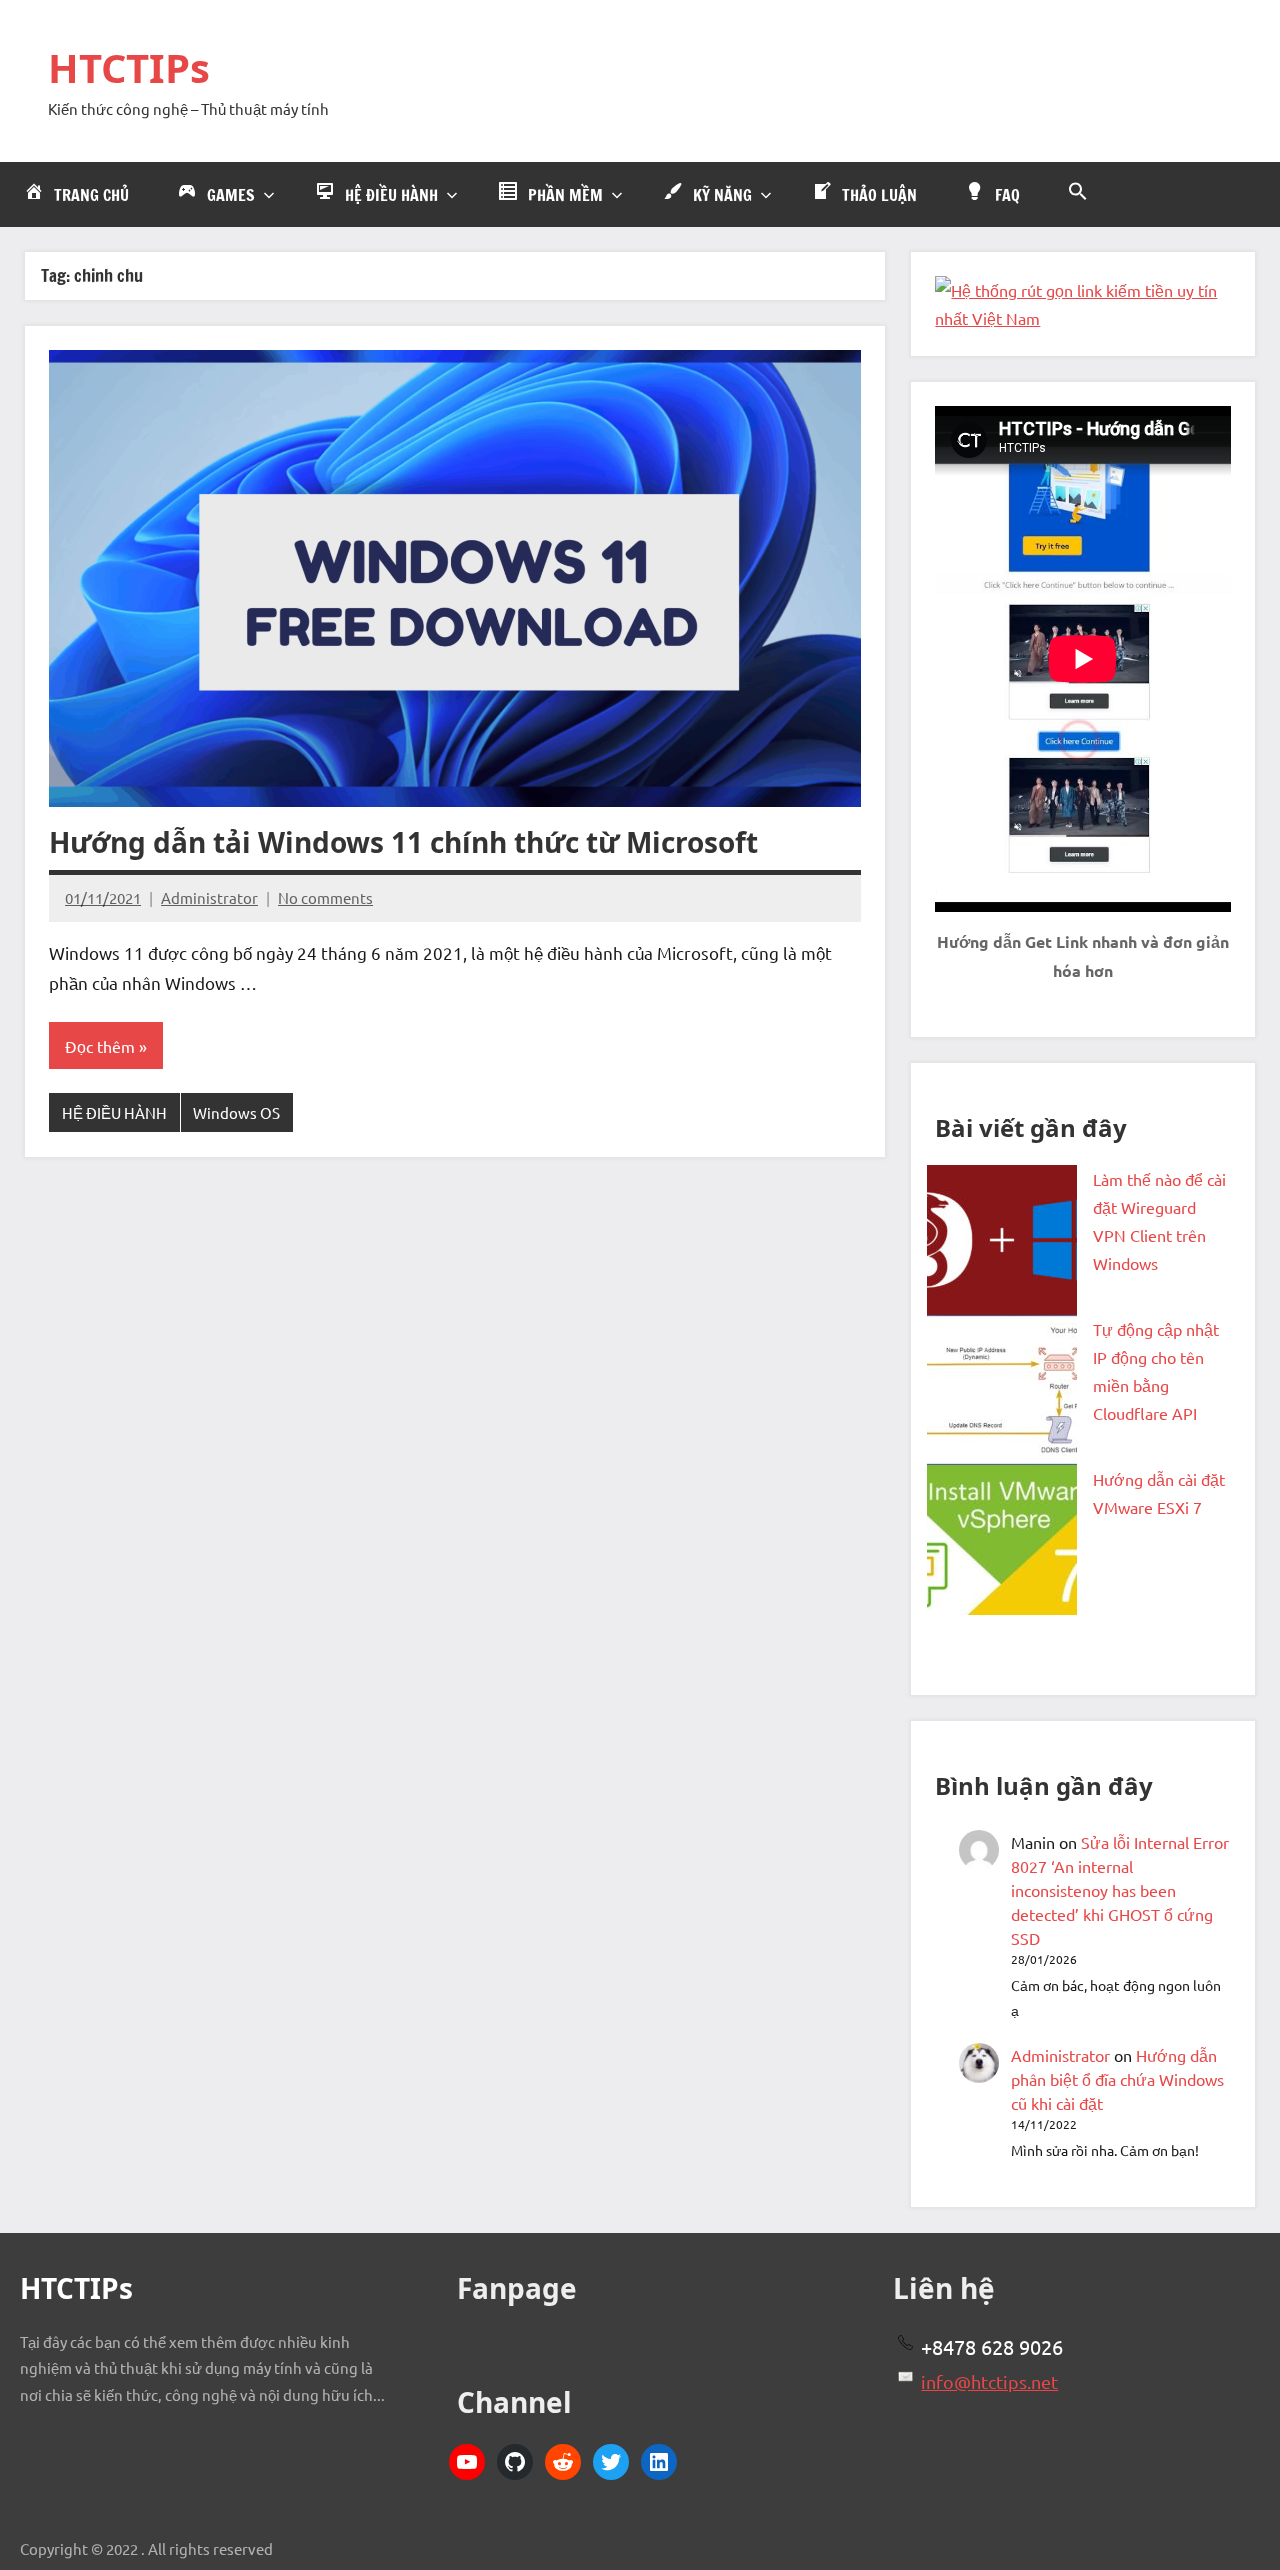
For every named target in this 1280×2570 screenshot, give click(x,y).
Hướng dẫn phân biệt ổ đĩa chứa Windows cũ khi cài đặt (1117, 2079)
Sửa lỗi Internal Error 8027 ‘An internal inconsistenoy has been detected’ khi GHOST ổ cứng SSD (1120, 1890)
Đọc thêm (100, 1046)
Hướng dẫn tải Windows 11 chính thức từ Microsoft (403, 842)
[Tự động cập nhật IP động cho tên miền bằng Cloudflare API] (1002, 1390)
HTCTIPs (129, 67)
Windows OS (236, 1112)
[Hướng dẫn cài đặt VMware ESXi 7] (1002, 1540)
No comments (325, 897)
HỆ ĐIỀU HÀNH (114, 1112)
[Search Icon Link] (1078, 191)
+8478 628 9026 (992, 2346)
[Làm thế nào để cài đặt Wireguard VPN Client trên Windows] (1002, 1240)
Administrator (209, 897)
